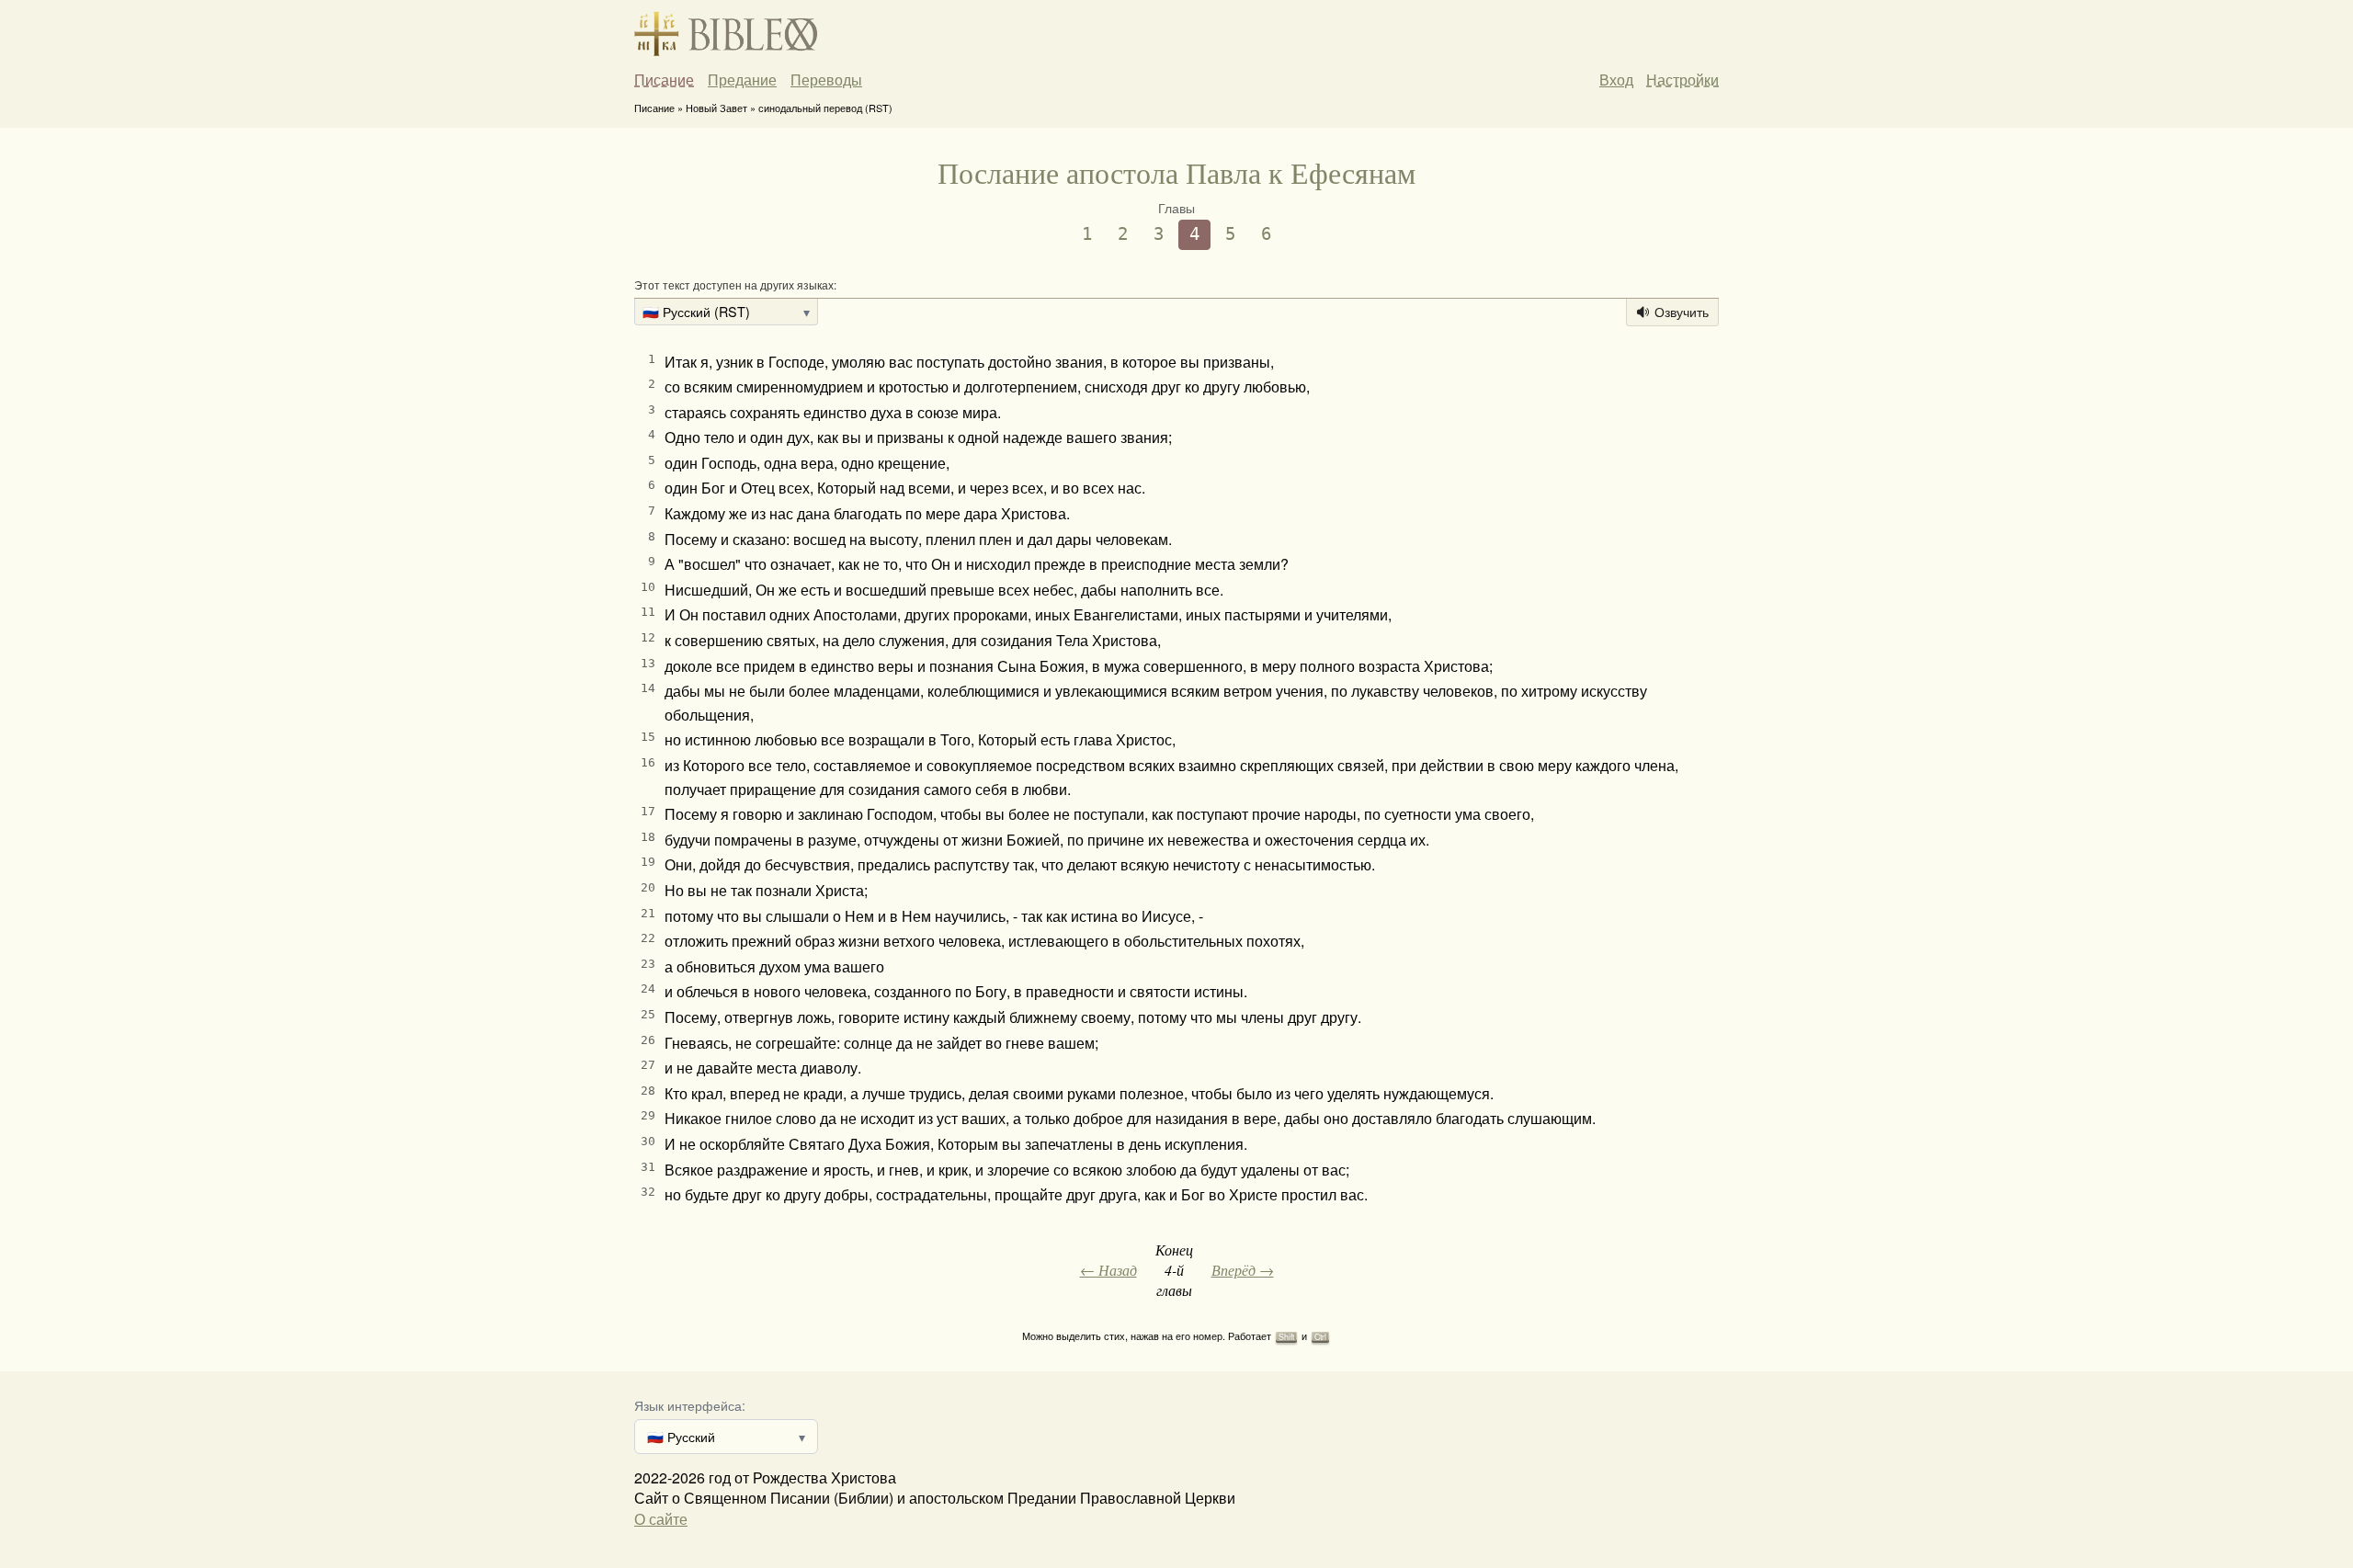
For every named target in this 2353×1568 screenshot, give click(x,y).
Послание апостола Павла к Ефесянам (1176, 172)
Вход (1616, 80)
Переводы (826, 80)
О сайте (661, 1519)
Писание (664, 80)
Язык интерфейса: (690, 1405)
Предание (742, 80)
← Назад (1108, 1270)
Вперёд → (1243, 1270)
